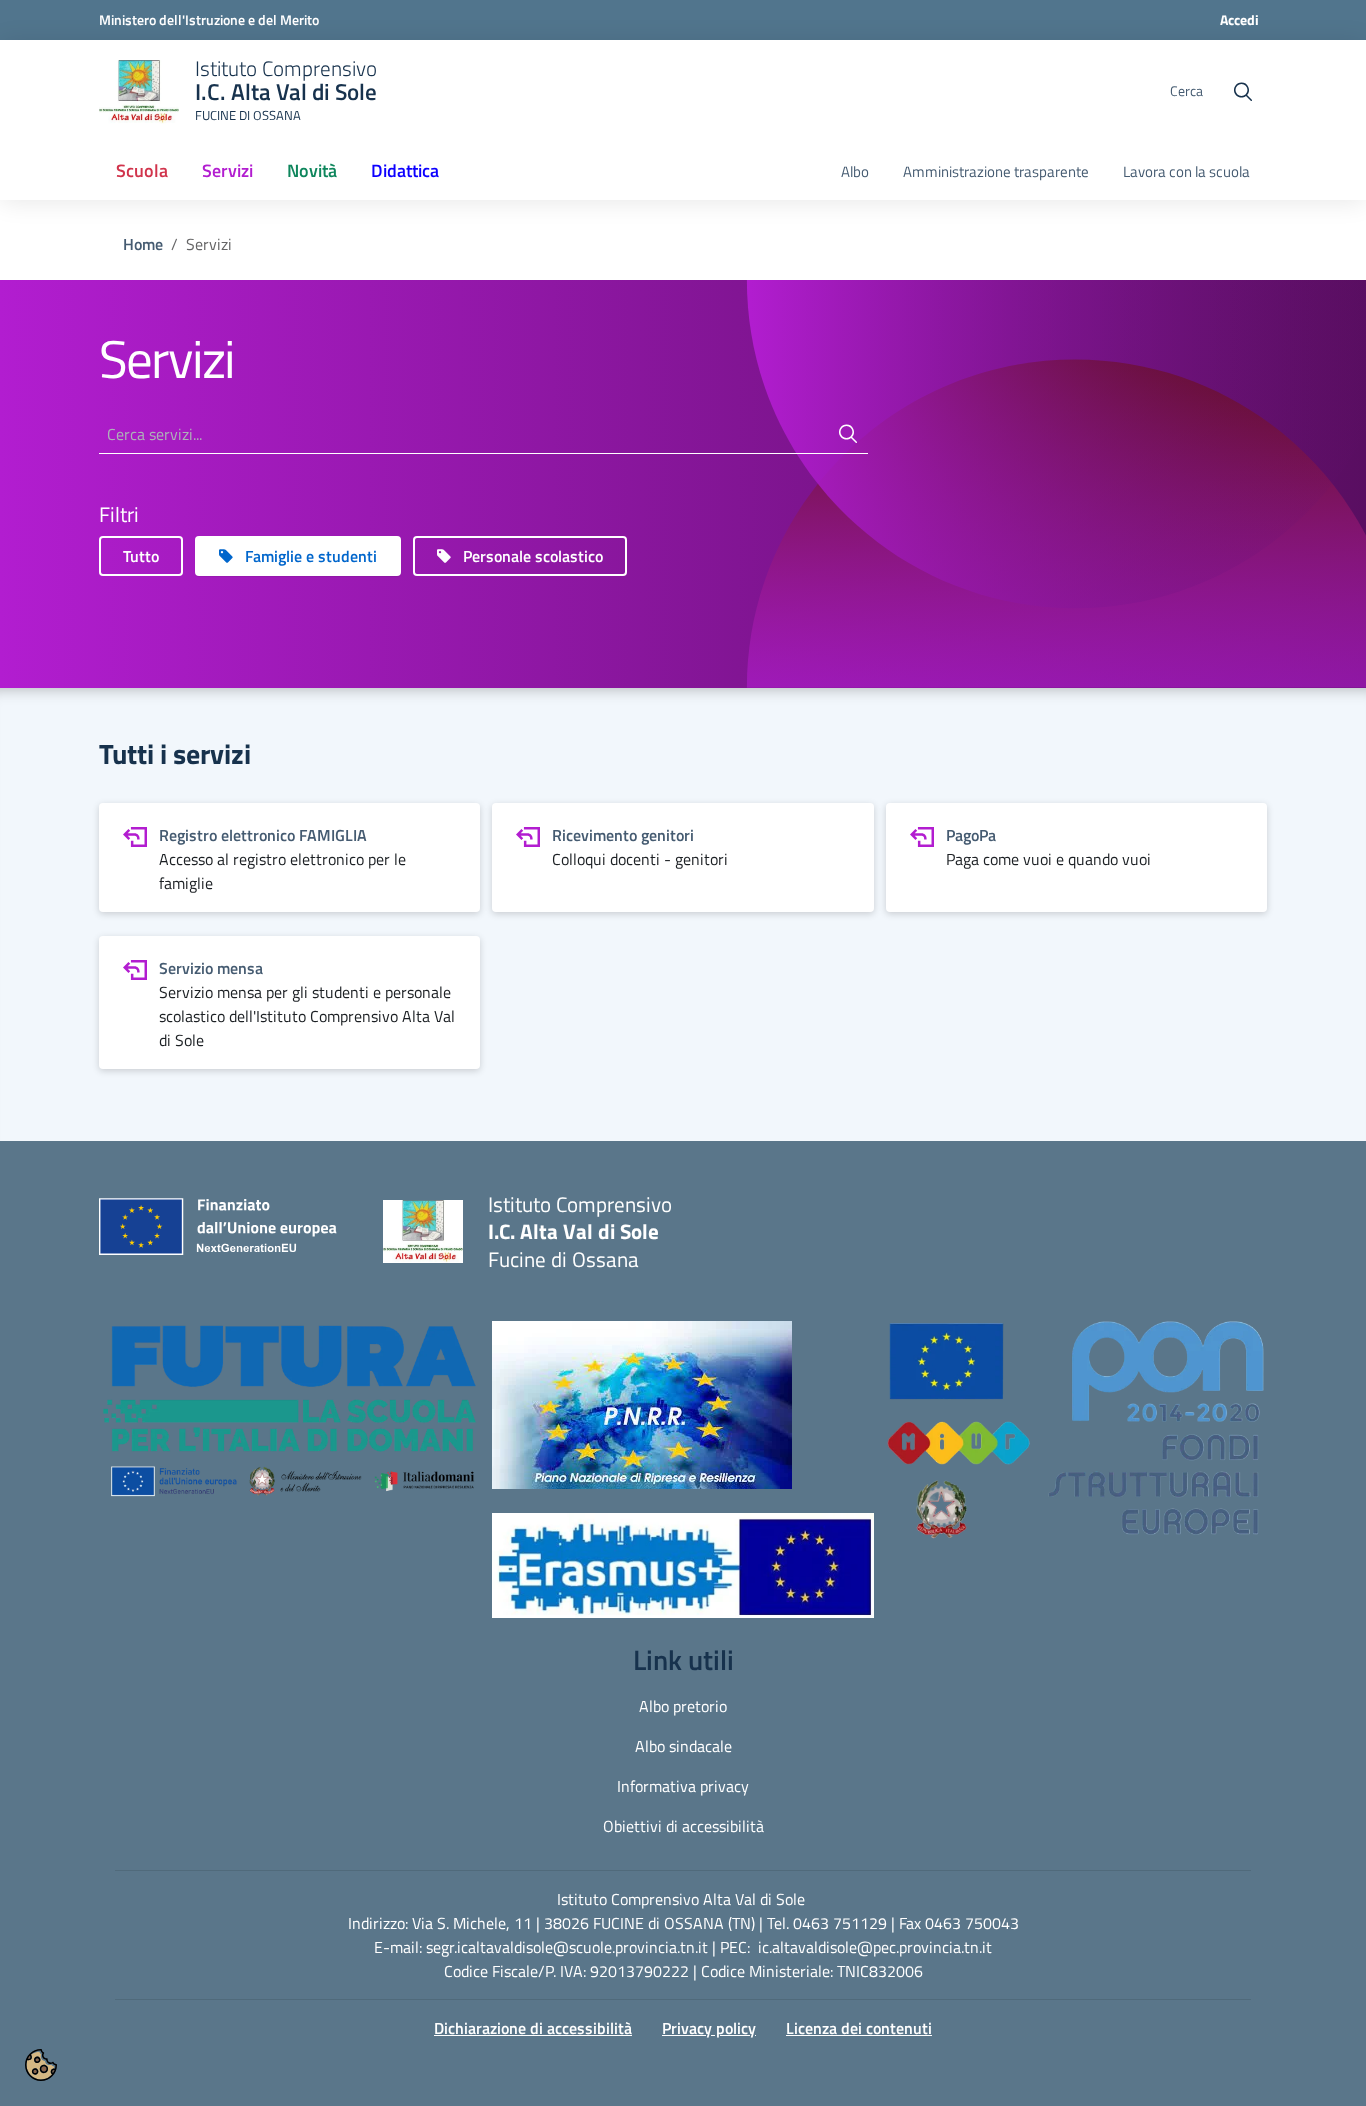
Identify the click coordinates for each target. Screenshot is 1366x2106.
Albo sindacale (683, 1746)
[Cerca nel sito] (1243, 92)
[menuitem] (142, 172)
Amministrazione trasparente (996, 172)
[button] (289, 1421)
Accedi (1239, 19)
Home (143, 244)
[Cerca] (848, 434)
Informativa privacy (683, 1786)
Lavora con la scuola (1186, 172)
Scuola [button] (142, 170)
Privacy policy (709, 2028)
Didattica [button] (405, 170)
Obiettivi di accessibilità (683, 1826)
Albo (855, 172)
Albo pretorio (683, 1706)
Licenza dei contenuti (859, 2028)
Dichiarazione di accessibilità (533, 2028)
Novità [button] (312, 170)
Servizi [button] (227, 170)
